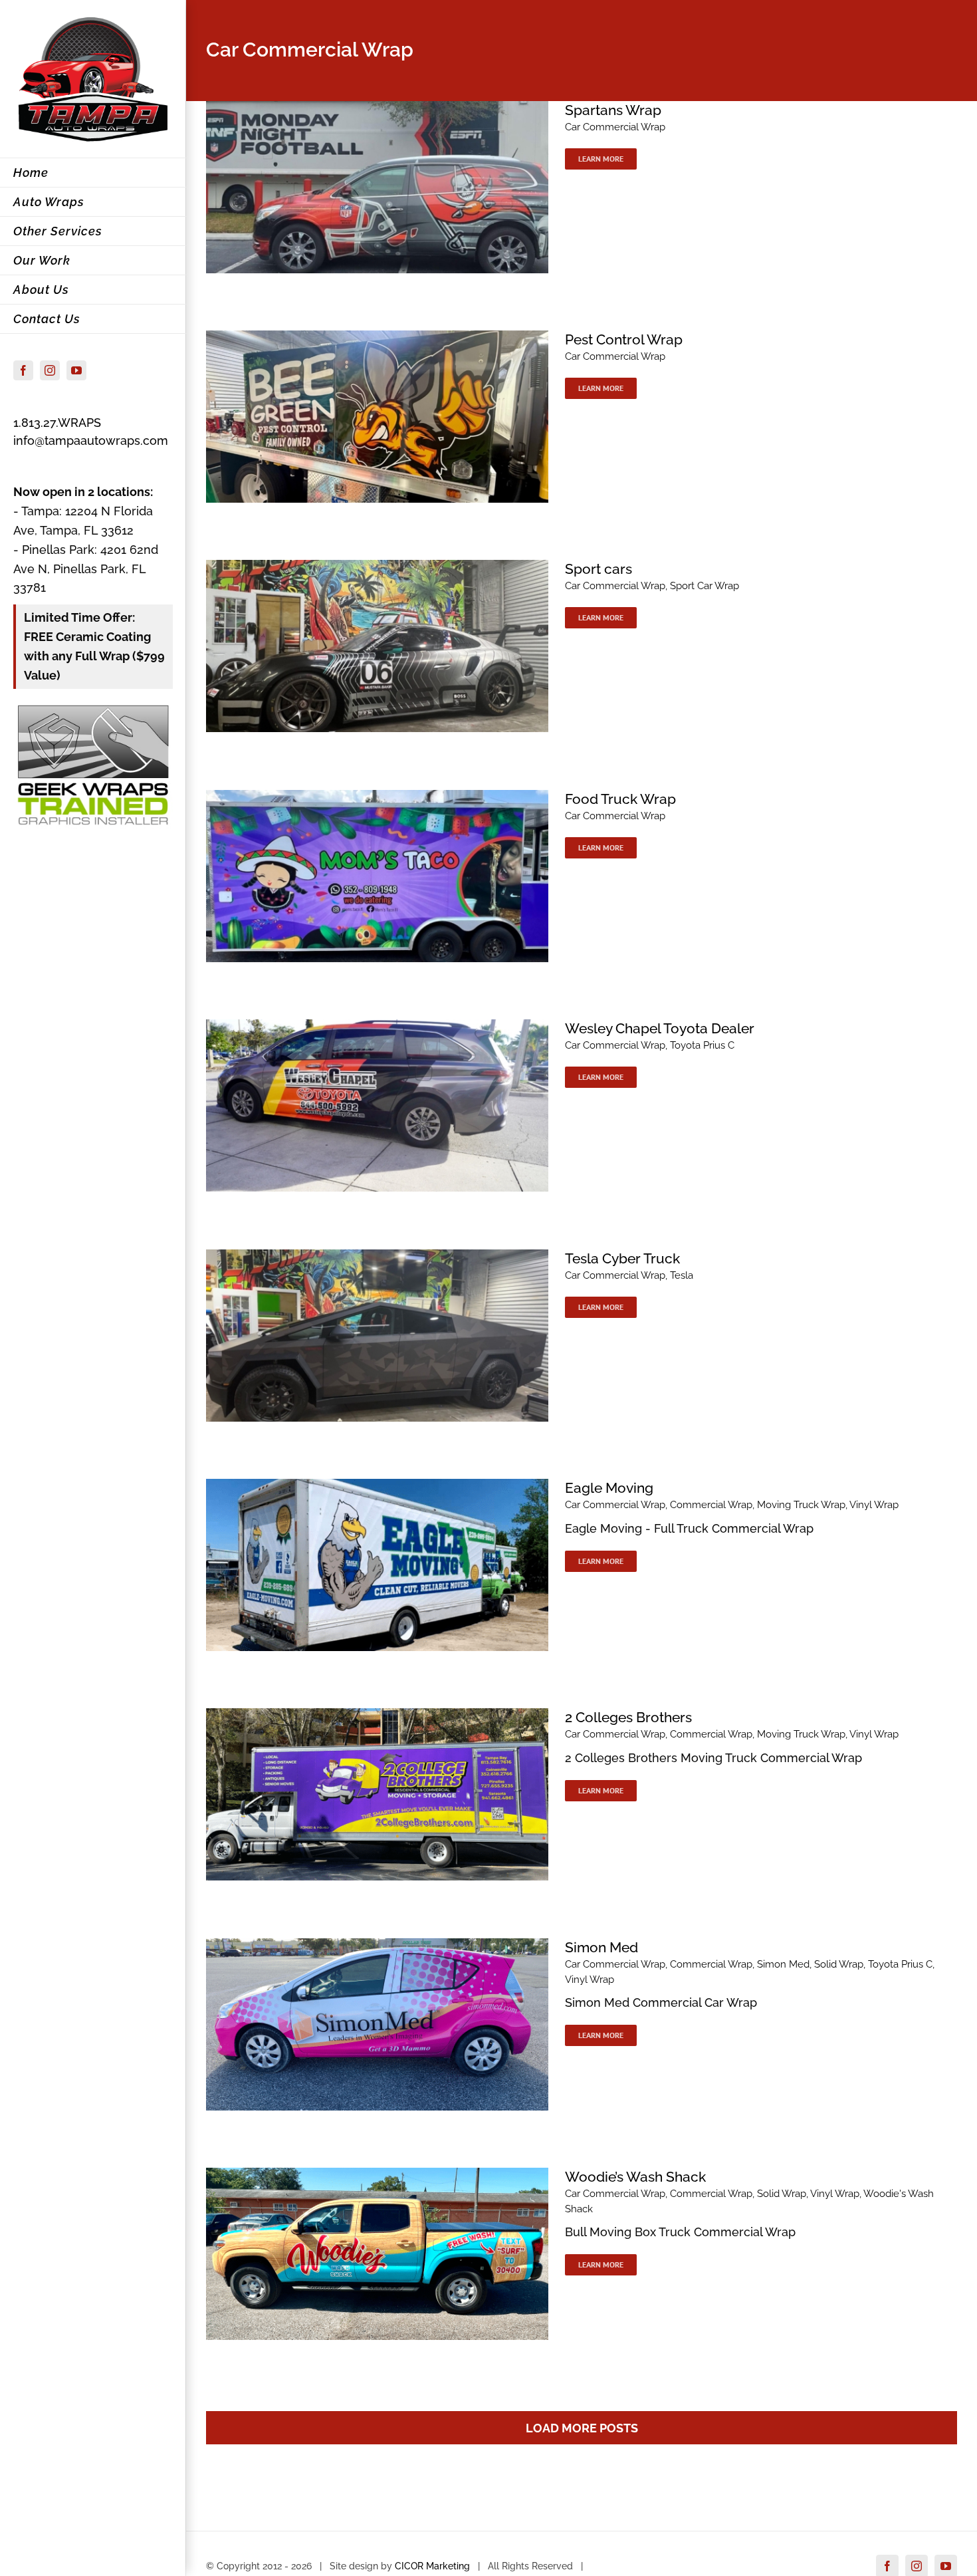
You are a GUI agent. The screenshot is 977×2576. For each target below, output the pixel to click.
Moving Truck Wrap (801, 1505)
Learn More (601, 159)
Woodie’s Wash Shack (635, 2177)
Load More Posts (582, 2428)
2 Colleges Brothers (628, 1717)
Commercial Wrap (711, 1505)
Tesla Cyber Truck (622, 1258)
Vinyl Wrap (874, 1505)
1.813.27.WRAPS (57, 423)
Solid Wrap (839, 1964)
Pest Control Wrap (624, 339)
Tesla (682, 1275)
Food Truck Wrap (620, 799)
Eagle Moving (609, 1488)
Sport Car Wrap (705, 586)
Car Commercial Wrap (615, 127)
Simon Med (601, 1947)
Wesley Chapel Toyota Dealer (660, 1028)
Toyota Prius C (702, 1045)
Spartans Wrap (613, 110)
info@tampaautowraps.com (91, 441)
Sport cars (598, 569)
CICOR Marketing (432, 2566)
